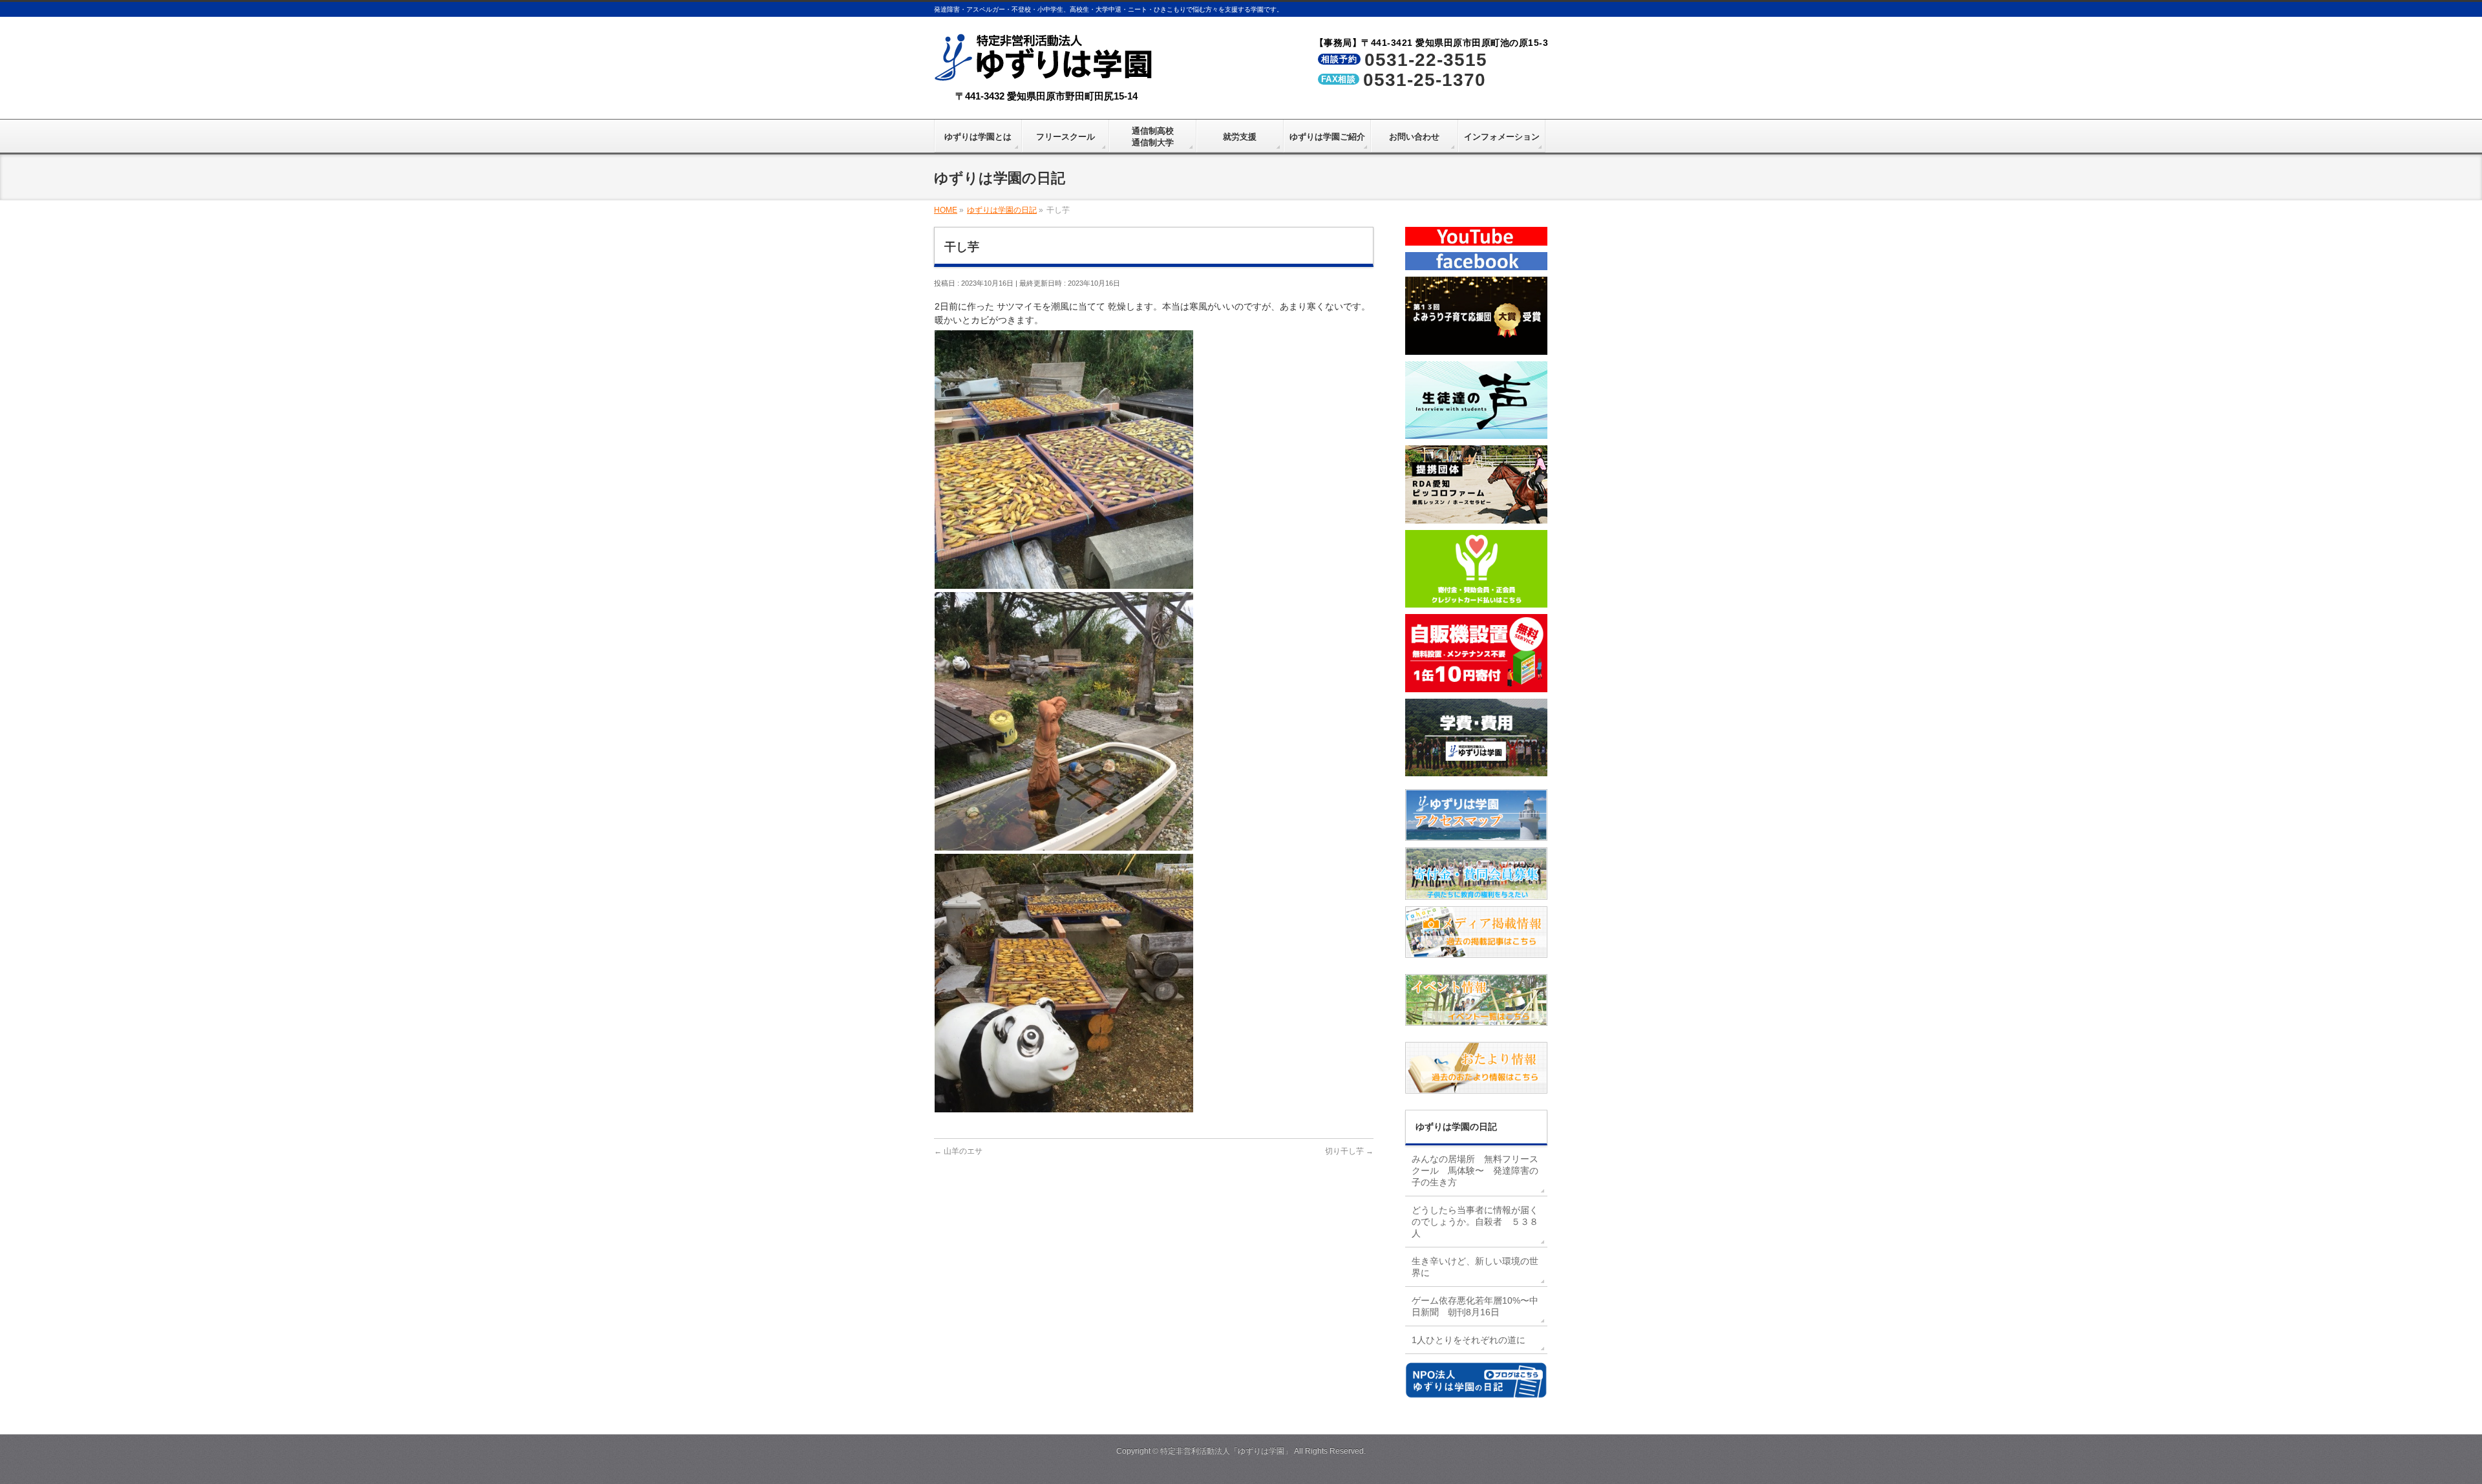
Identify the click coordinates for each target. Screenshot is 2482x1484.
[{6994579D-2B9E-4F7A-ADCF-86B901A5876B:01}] (1064, 843)
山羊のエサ (958, 1151)
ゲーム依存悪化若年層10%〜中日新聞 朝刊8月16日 (1475, 1306)
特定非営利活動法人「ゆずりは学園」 (1226, 1451)
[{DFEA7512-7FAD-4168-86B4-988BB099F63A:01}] (1064, 1105)
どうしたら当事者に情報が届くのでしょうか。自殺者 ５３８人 (1475, 1222)
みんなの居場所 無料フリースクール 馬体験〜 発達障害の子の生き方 (1475, 1171)
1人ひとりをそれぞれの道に (1469, 1340)
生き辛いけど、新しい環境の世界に (1475, 1267)
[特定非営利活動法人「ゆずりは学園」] (1046, 72)
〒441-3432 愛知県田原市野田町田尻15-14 (1046, 96)
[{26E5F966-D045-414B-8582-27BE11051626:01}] (1064, 582)
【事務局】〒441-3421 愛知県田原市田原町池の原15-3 (1432, 43)
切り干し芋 (1349, 1151)
